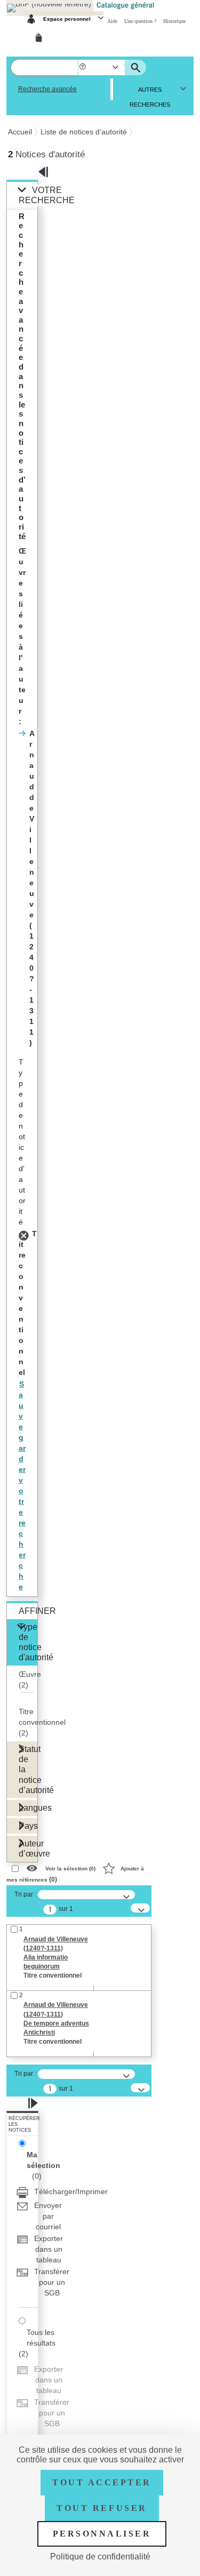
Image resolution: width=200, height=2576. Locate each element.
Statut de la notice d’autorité (28, 1769)
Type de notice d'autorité (28, 1642)
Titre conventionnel (42, 1722)
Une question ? (141, 21)
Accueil (20, 132)
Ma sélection (43, 2160)
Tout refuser (102, 2508)
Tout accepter (102, 2482)
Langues (28, 1807)
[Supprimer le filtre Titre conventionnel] (25, 1234)
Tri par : (25, 1894)
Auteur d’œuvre (28, 1848)
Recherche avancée (47, 89)
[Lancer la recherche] (137, 68)
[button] (83, 67)
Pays (28, 1826)
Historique (174, 21)
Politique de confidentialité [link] (100, 2557)
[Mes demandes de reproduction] (41, 38)
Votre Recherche (47, 195)
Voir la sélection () (70, 1868)
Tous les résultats (41, 2338)
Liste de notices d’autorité (84, 132)
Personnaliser (102, 2534)
